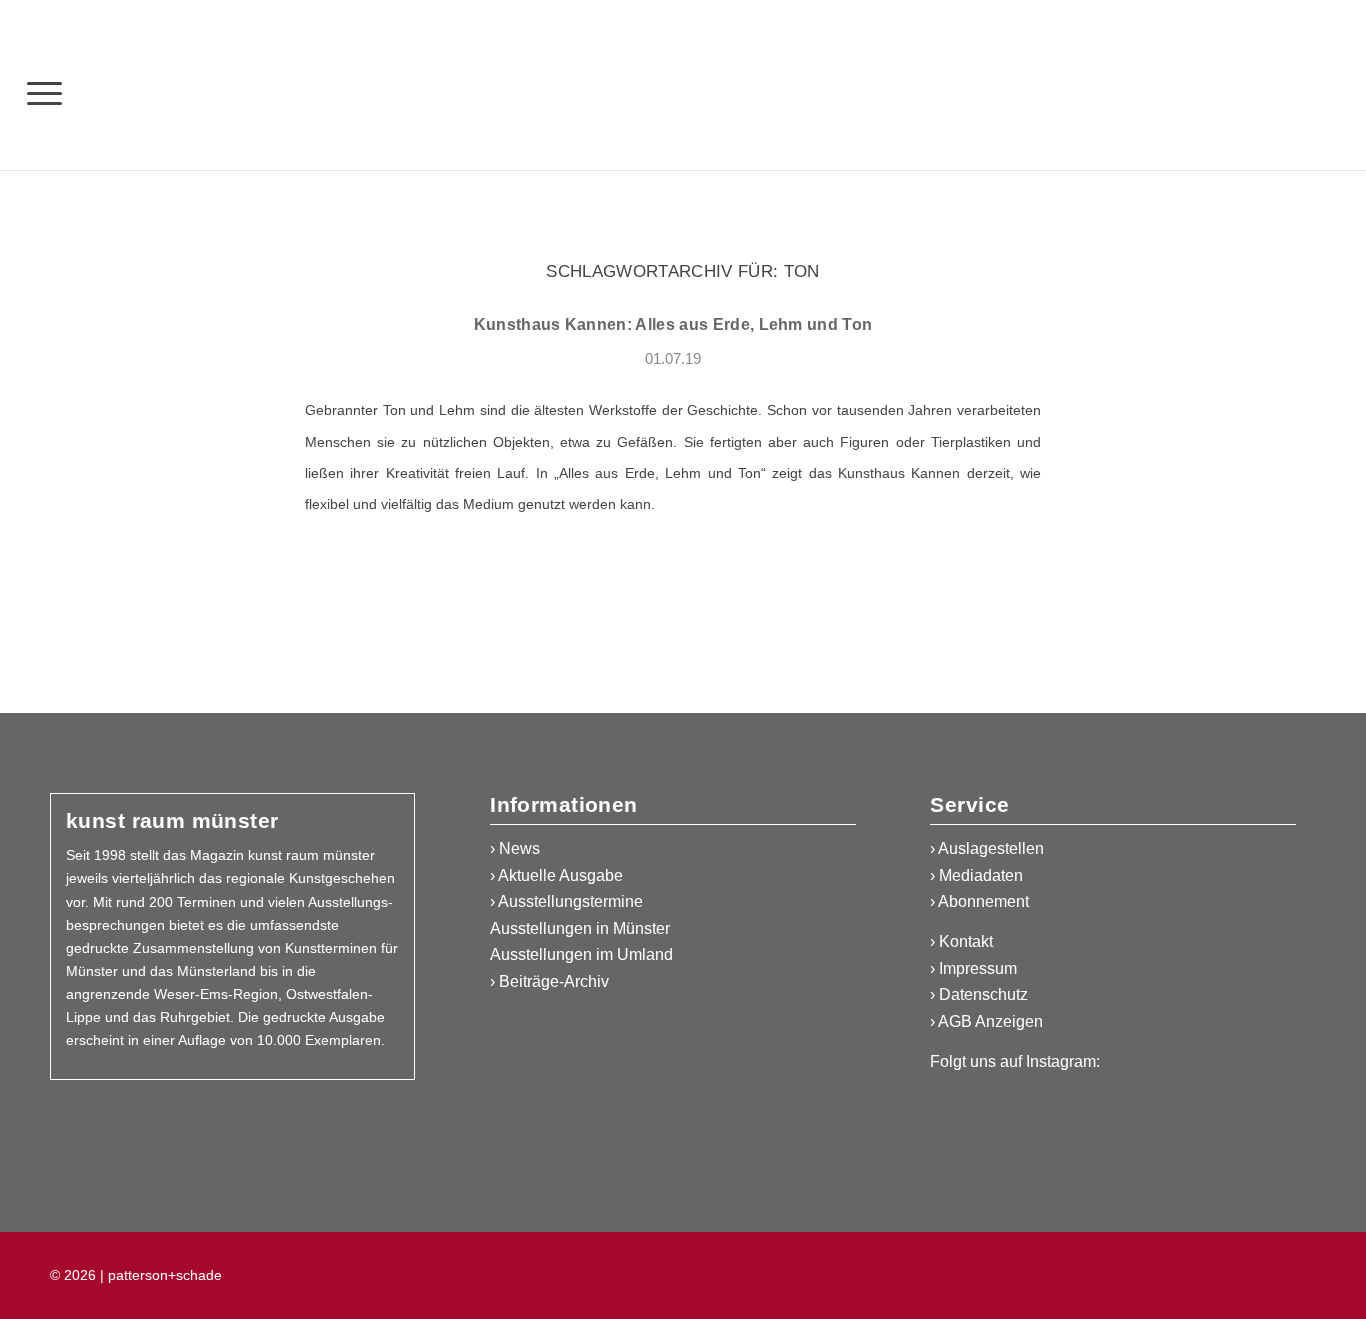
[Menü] (44, 92)
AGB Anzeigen (990, 1021)
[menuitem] (44, 92)
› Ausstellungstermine (566, 901)
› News (515, 848)
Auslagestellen (991, 848)
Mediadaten (981, 875)
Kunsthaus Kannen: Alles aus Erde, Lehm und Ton (673, 324)
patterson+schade (163, 1275)
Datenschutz (983, 994)
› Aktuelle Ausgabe (556, 875)
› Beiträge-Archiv (549, 981)
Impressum (978, 968)
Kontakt (966, 941)
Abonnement (983, 901)
